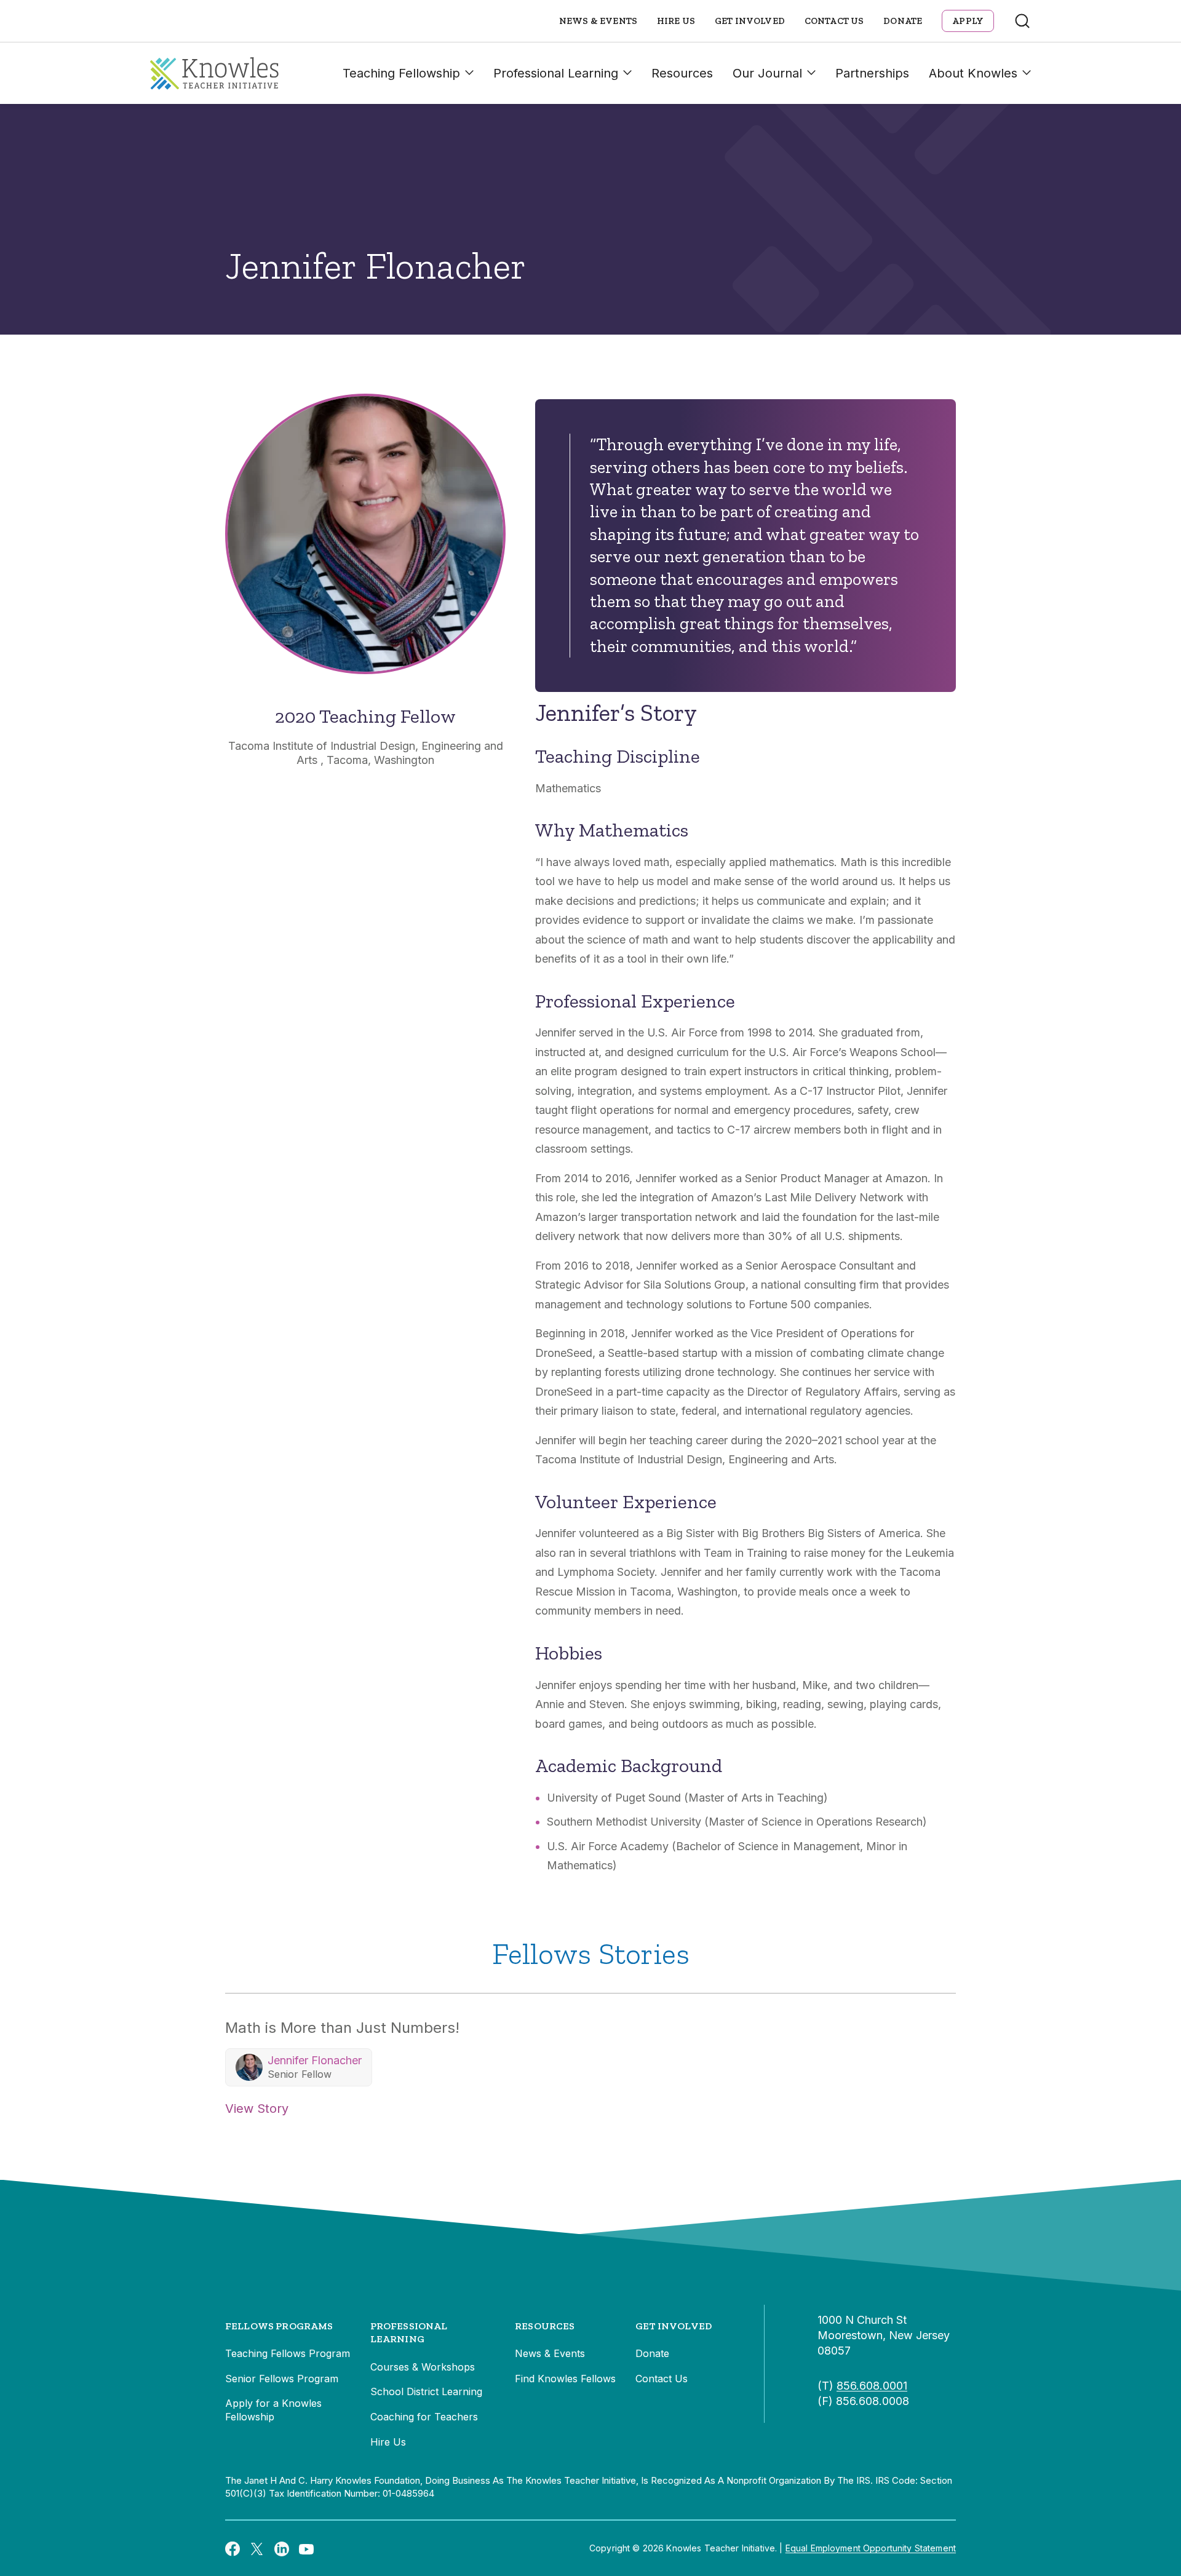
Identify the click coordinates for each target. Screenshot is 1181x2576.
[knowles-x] (257, 2548)
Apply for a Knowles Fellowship (273, 2410)
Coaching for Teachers (424, 2417)
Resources (682, 73)
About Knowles (973, 73)
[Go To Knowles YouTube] (306, 2548)
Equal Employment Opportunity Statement (871, 2548)
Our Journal (767, 73)
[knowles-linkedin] (282, 2548)
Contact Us (834, 21)
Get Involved (750, 21)
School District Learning (426, 2391)
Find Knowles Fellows (565, 2379)
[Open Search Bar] (1022, 21)
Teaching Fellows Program (288, 2353)
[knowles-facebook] (233, 2548)
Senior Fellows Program (282, 2379)
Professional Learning (556, 73)
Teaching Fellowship (401, 73)
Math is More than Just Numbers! (342, 2028)
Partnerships (872, 73)
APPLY (968, 21)
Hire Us (676, 21)
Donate (903, 21)
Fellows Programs (279, 2326)
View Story (257, 2109)
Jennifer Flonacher (315, 2060)
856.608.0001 (872, 2386)
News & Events (598, 21)
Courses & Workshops (423, 2367)
